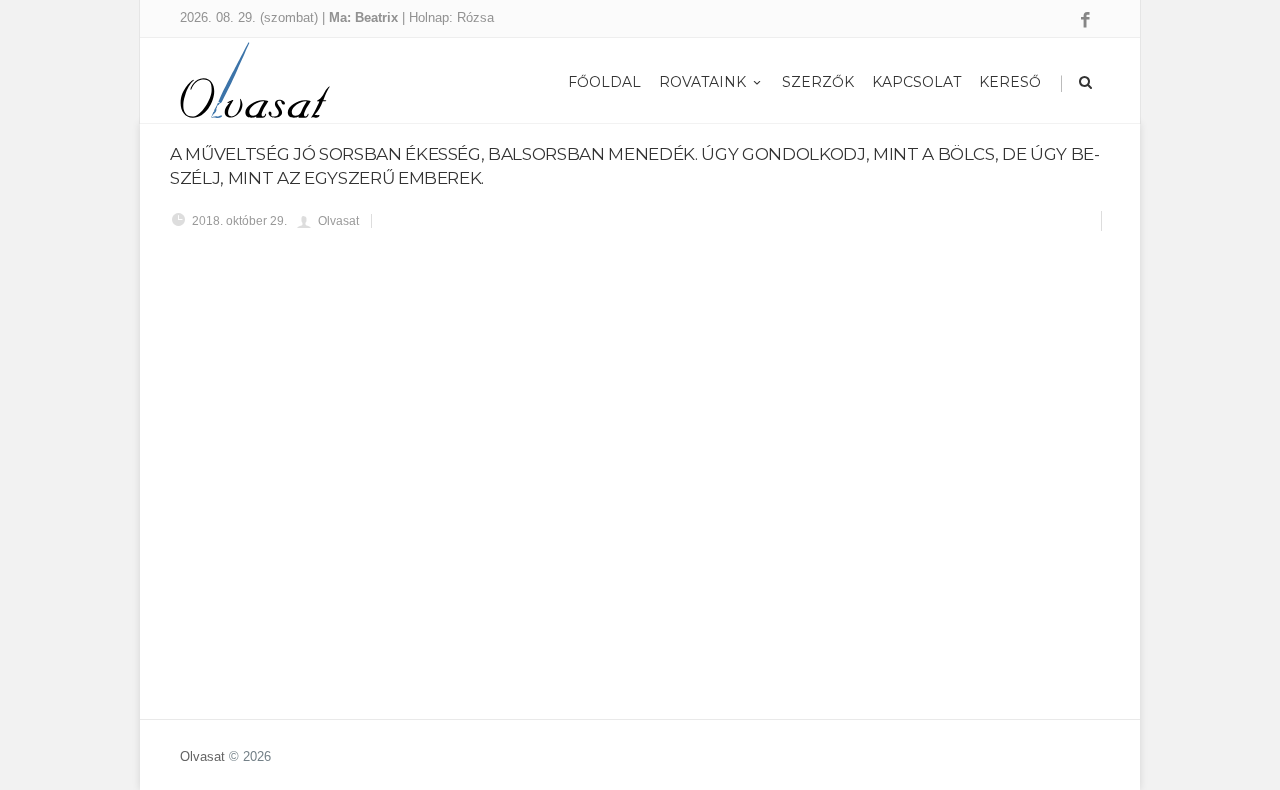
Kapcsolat (916, 82)
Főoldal (604, 82)
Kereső (1010, 82)
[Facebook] (1085, 21)
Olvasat (202, 756)
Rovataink (702, 82)
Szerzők (818, 82)
